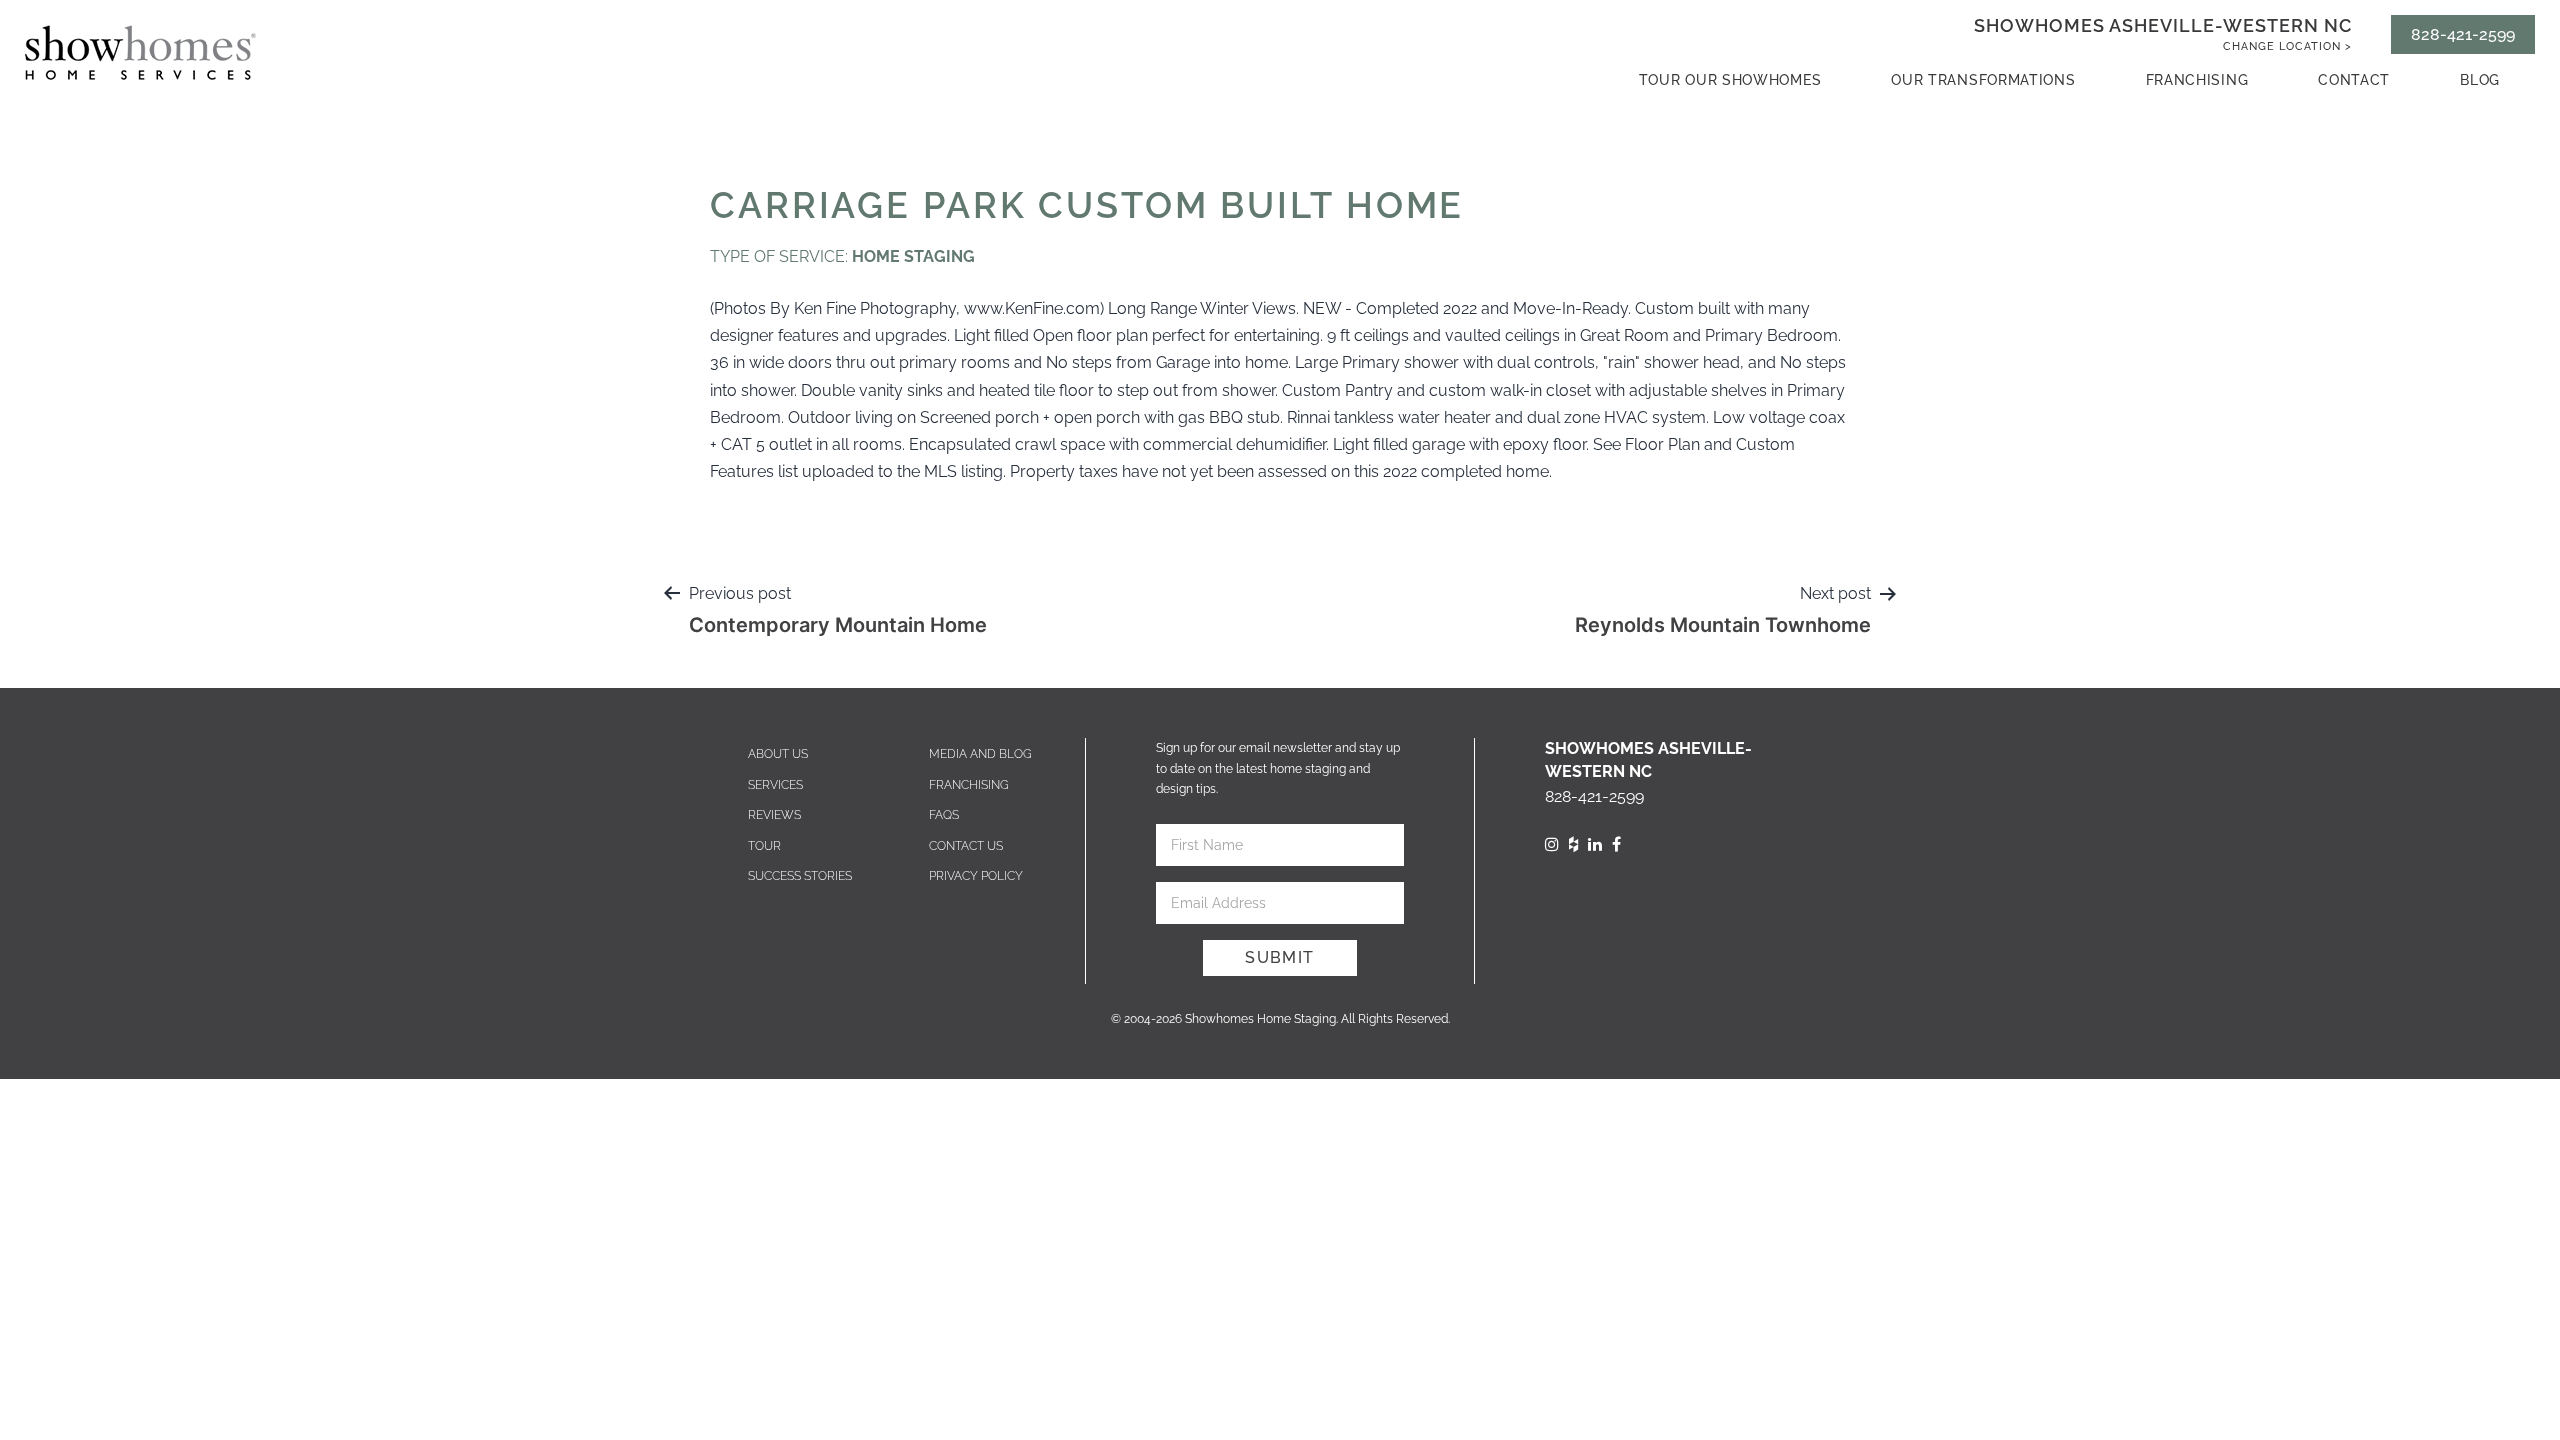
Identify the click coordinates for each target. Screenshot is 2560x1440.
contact (2354, 80)
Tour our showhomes (1730, 80)
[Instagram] (1552, 844)
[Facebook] (1616, 844)
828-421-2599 (2463, 34)
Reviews (774, 815)
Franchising (2197, 80)
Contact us (966, 846)
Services (775, 785)
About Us (778, 754)
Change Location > (2287, 46)
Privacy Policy (976, 876)
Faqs (944, 815)
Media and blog (980, 754)
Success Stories (800, 876)
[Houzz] (1573, 844)
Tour (764, 846)
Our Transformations (1983, 80)
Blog (2480, 80)
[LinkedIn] (1595, 844)
